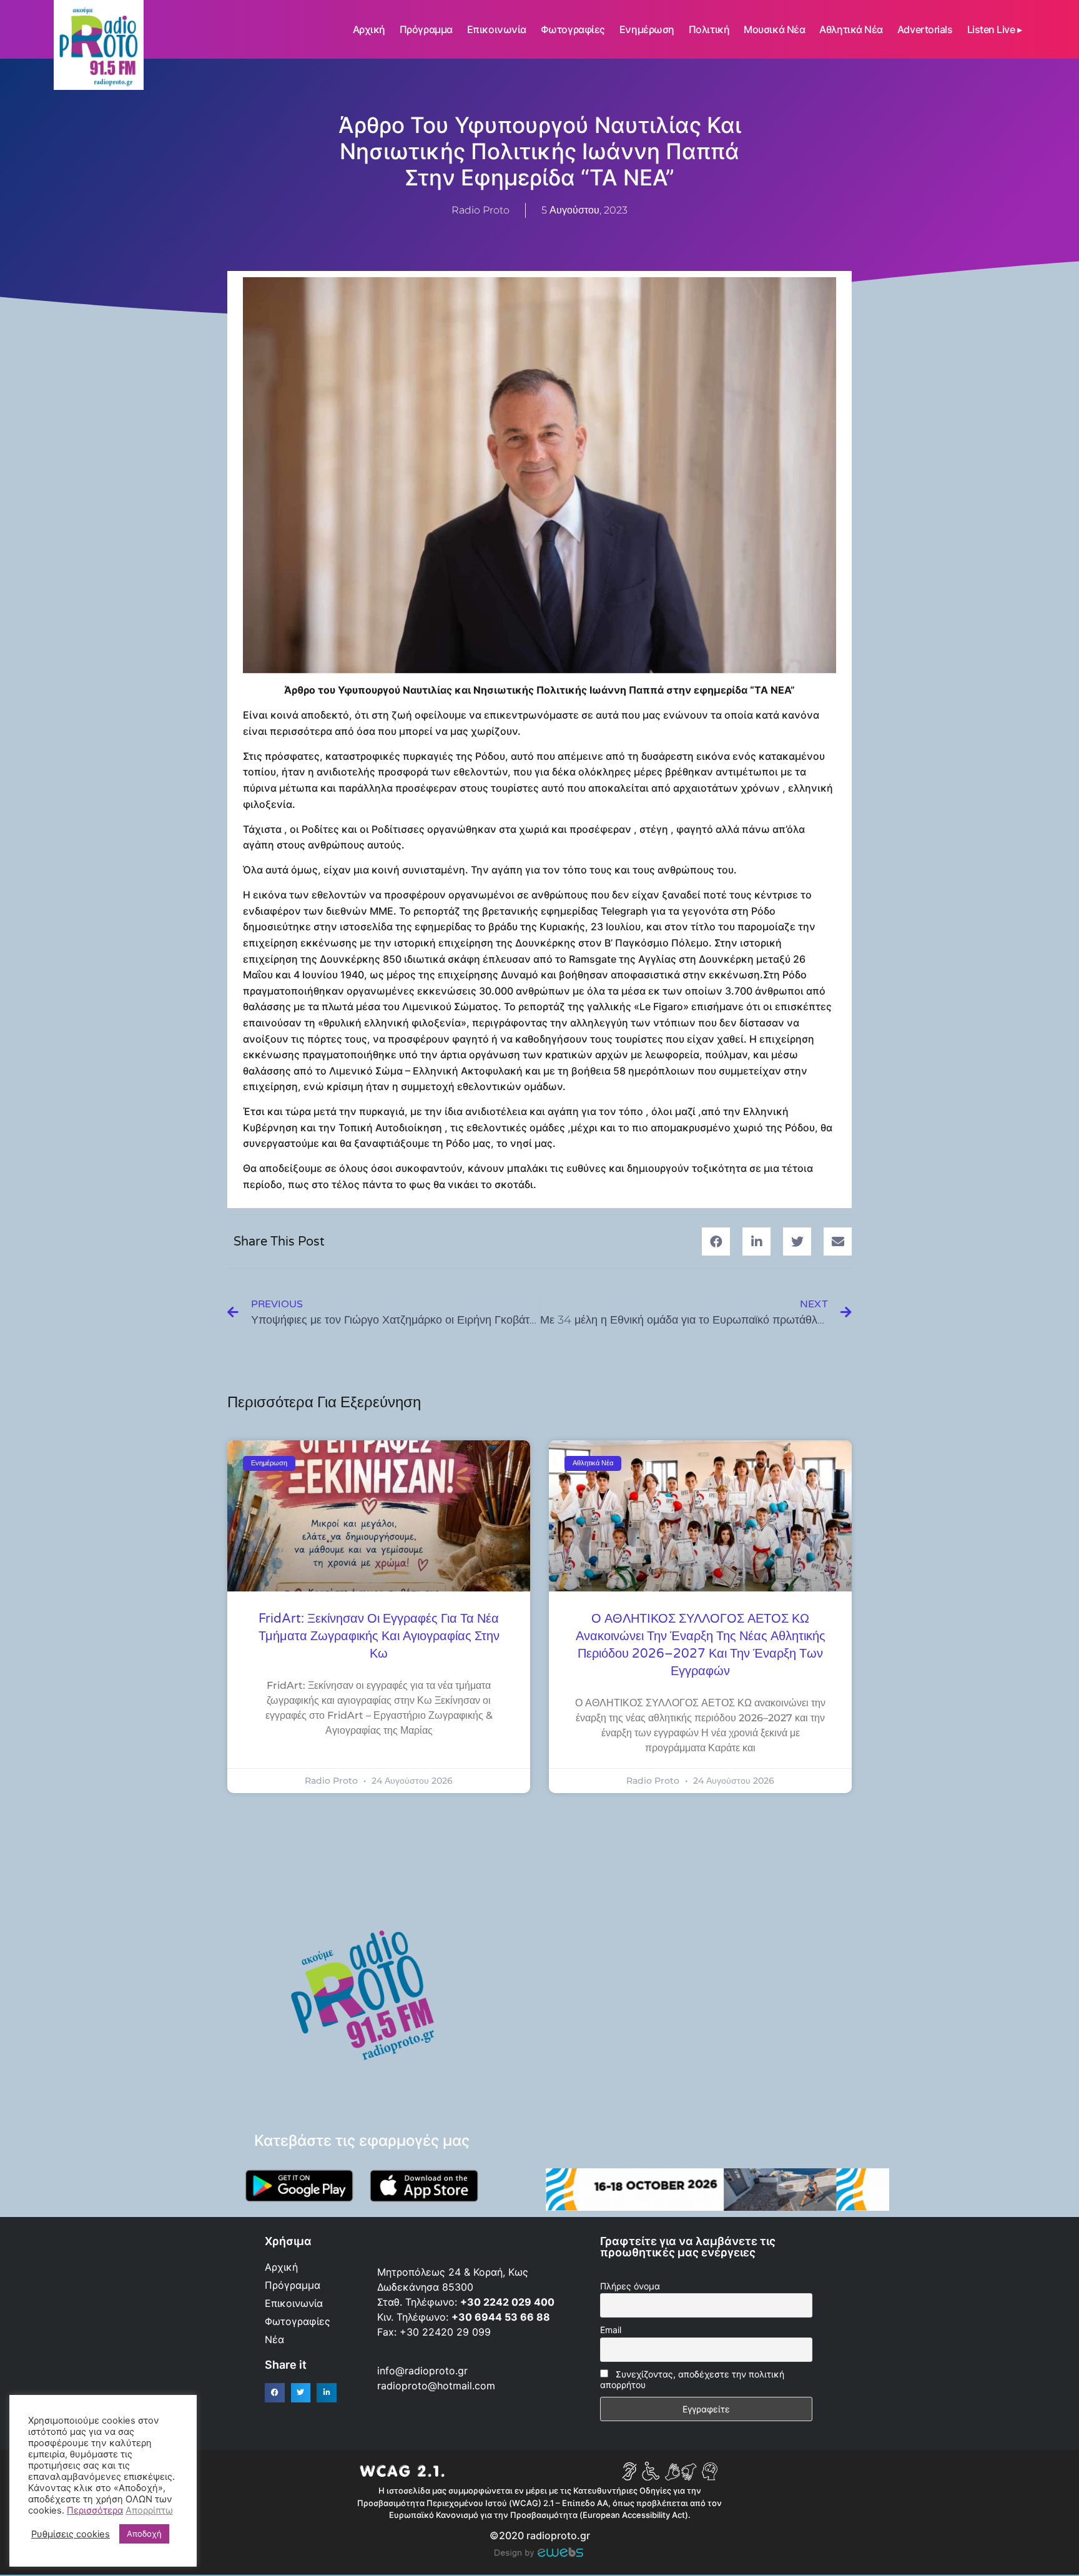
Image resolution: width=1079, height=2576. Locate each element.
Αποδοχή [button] (144, 2534)
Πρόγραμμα (426, 29)
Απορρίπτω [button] (149, 2510)
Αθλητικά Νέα (851, 29)
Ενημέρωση (647, 29)
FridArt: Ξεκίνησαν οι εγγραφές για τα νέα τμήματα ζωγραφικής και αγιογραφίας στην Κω (379, 1636)
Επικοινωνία (497, 29)
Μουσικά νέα (774, 29)
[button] (716, 1241)
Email (611, 2330)
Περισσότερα (95, 2510)
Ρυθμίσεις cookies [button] (71, 2534)
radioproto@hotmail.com (438, 2386)
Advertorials (925, 29)
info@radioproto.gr (422, 2371)
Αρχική (369, 29)
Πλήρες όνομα (630, 2286)
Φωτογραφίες (573, 29)
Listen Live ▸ (995, 29)
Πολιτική (709, 29)
